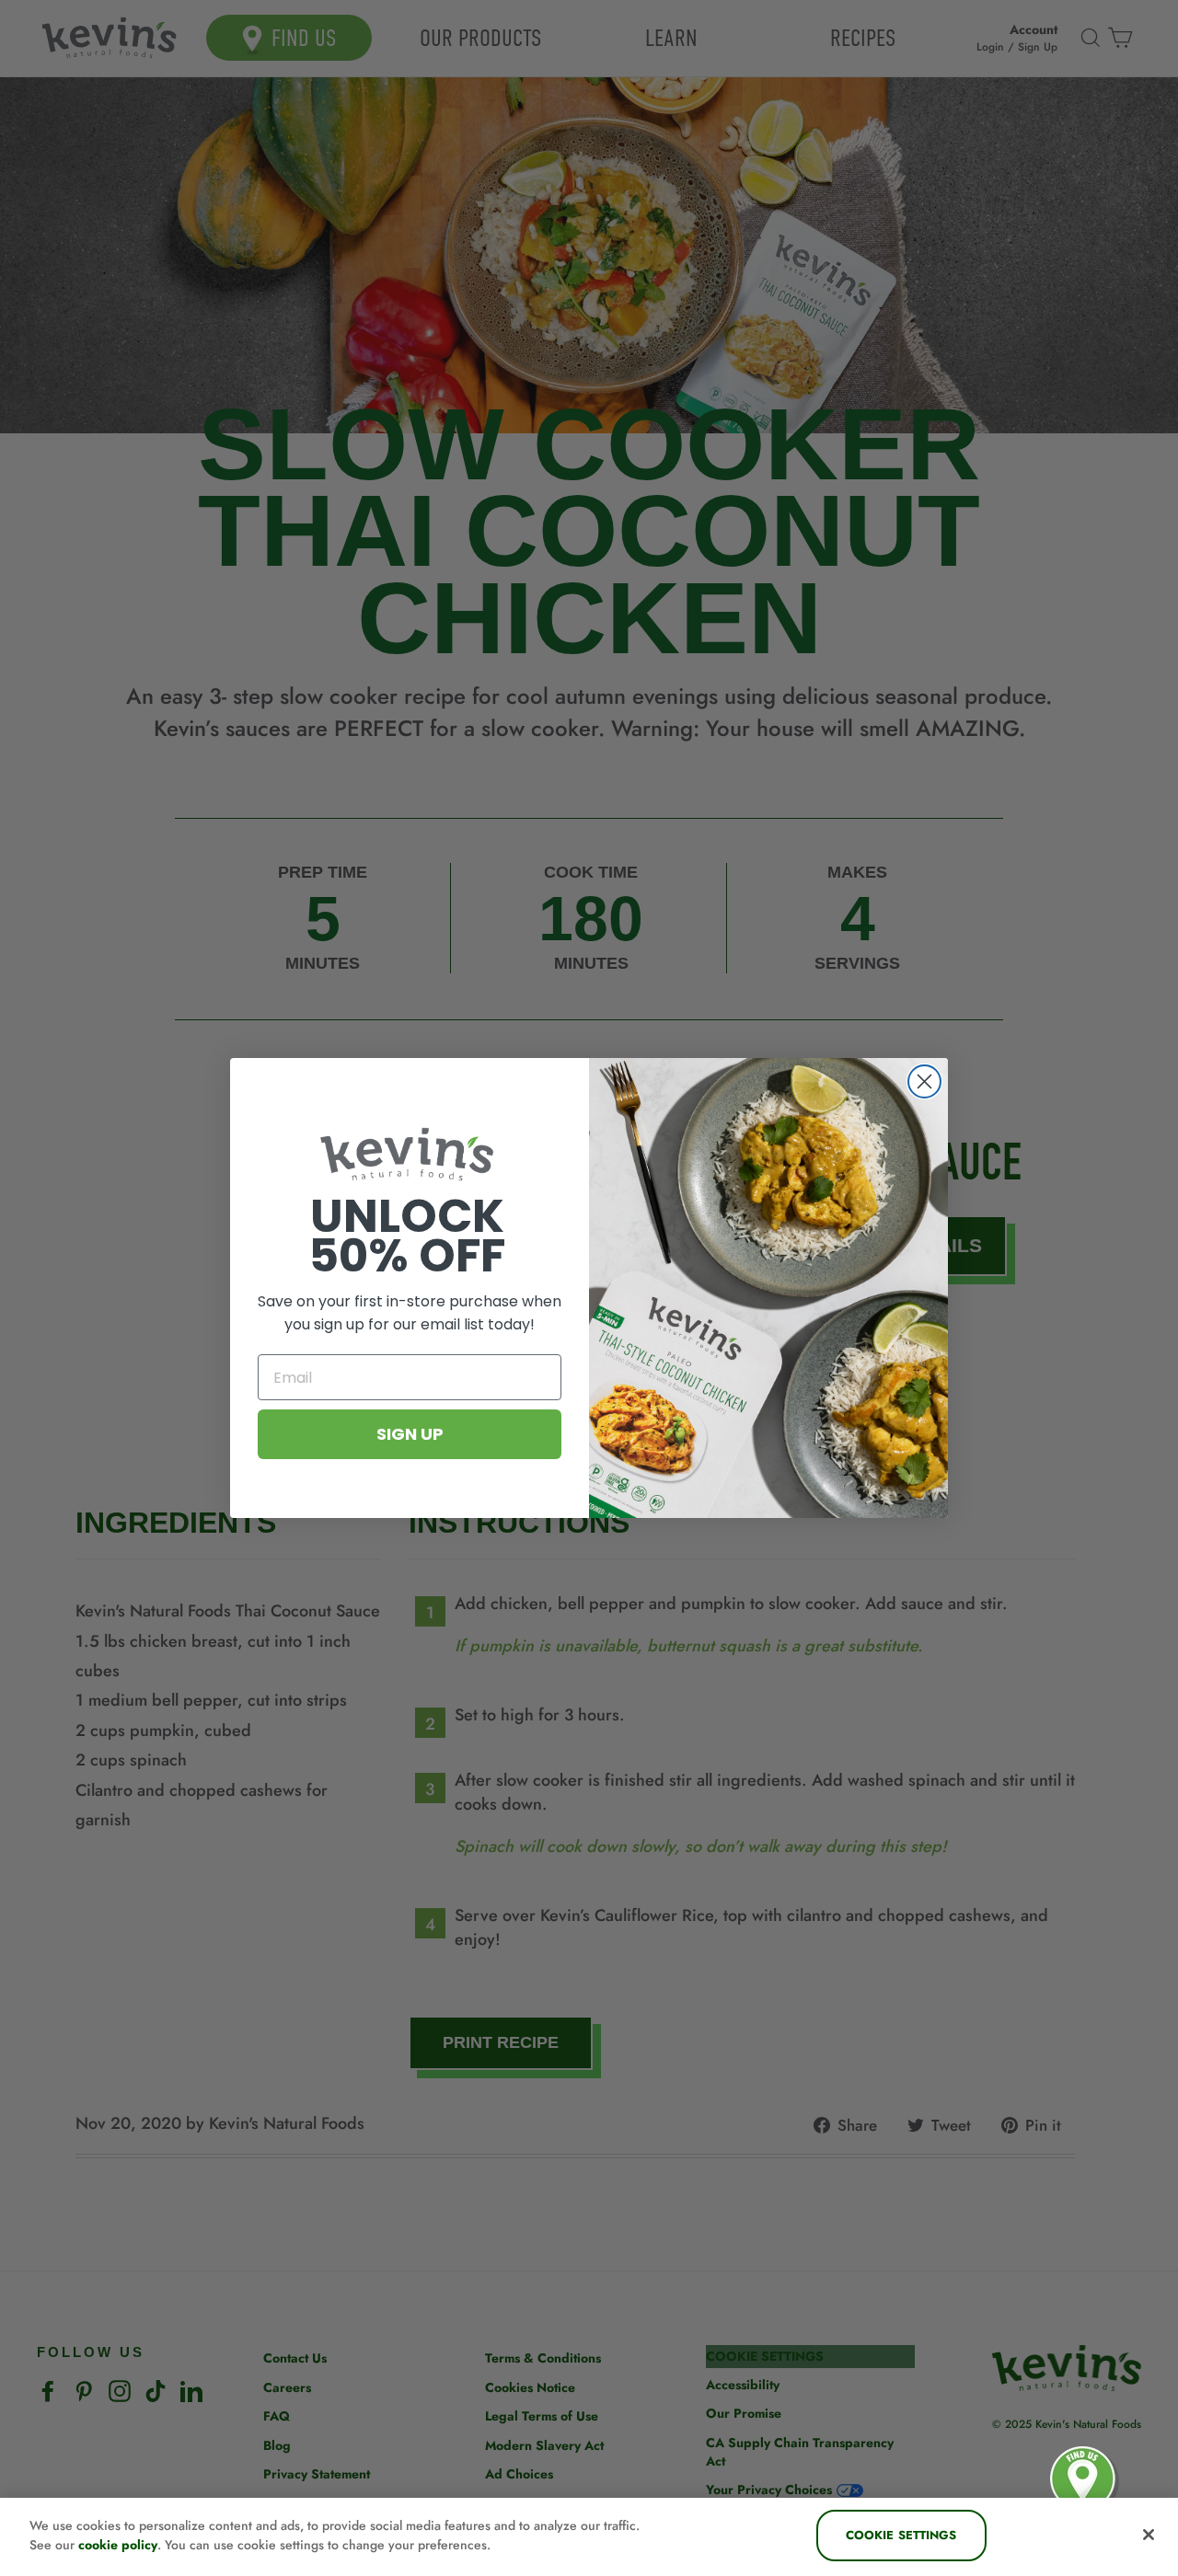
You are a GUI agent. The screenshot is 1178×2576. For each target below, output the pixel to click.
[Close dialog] (924, 1081)
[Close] (1149, 2535)
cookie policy (118, 2545)
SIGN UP (410, 1434)
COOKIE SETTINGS (901, 2535)
